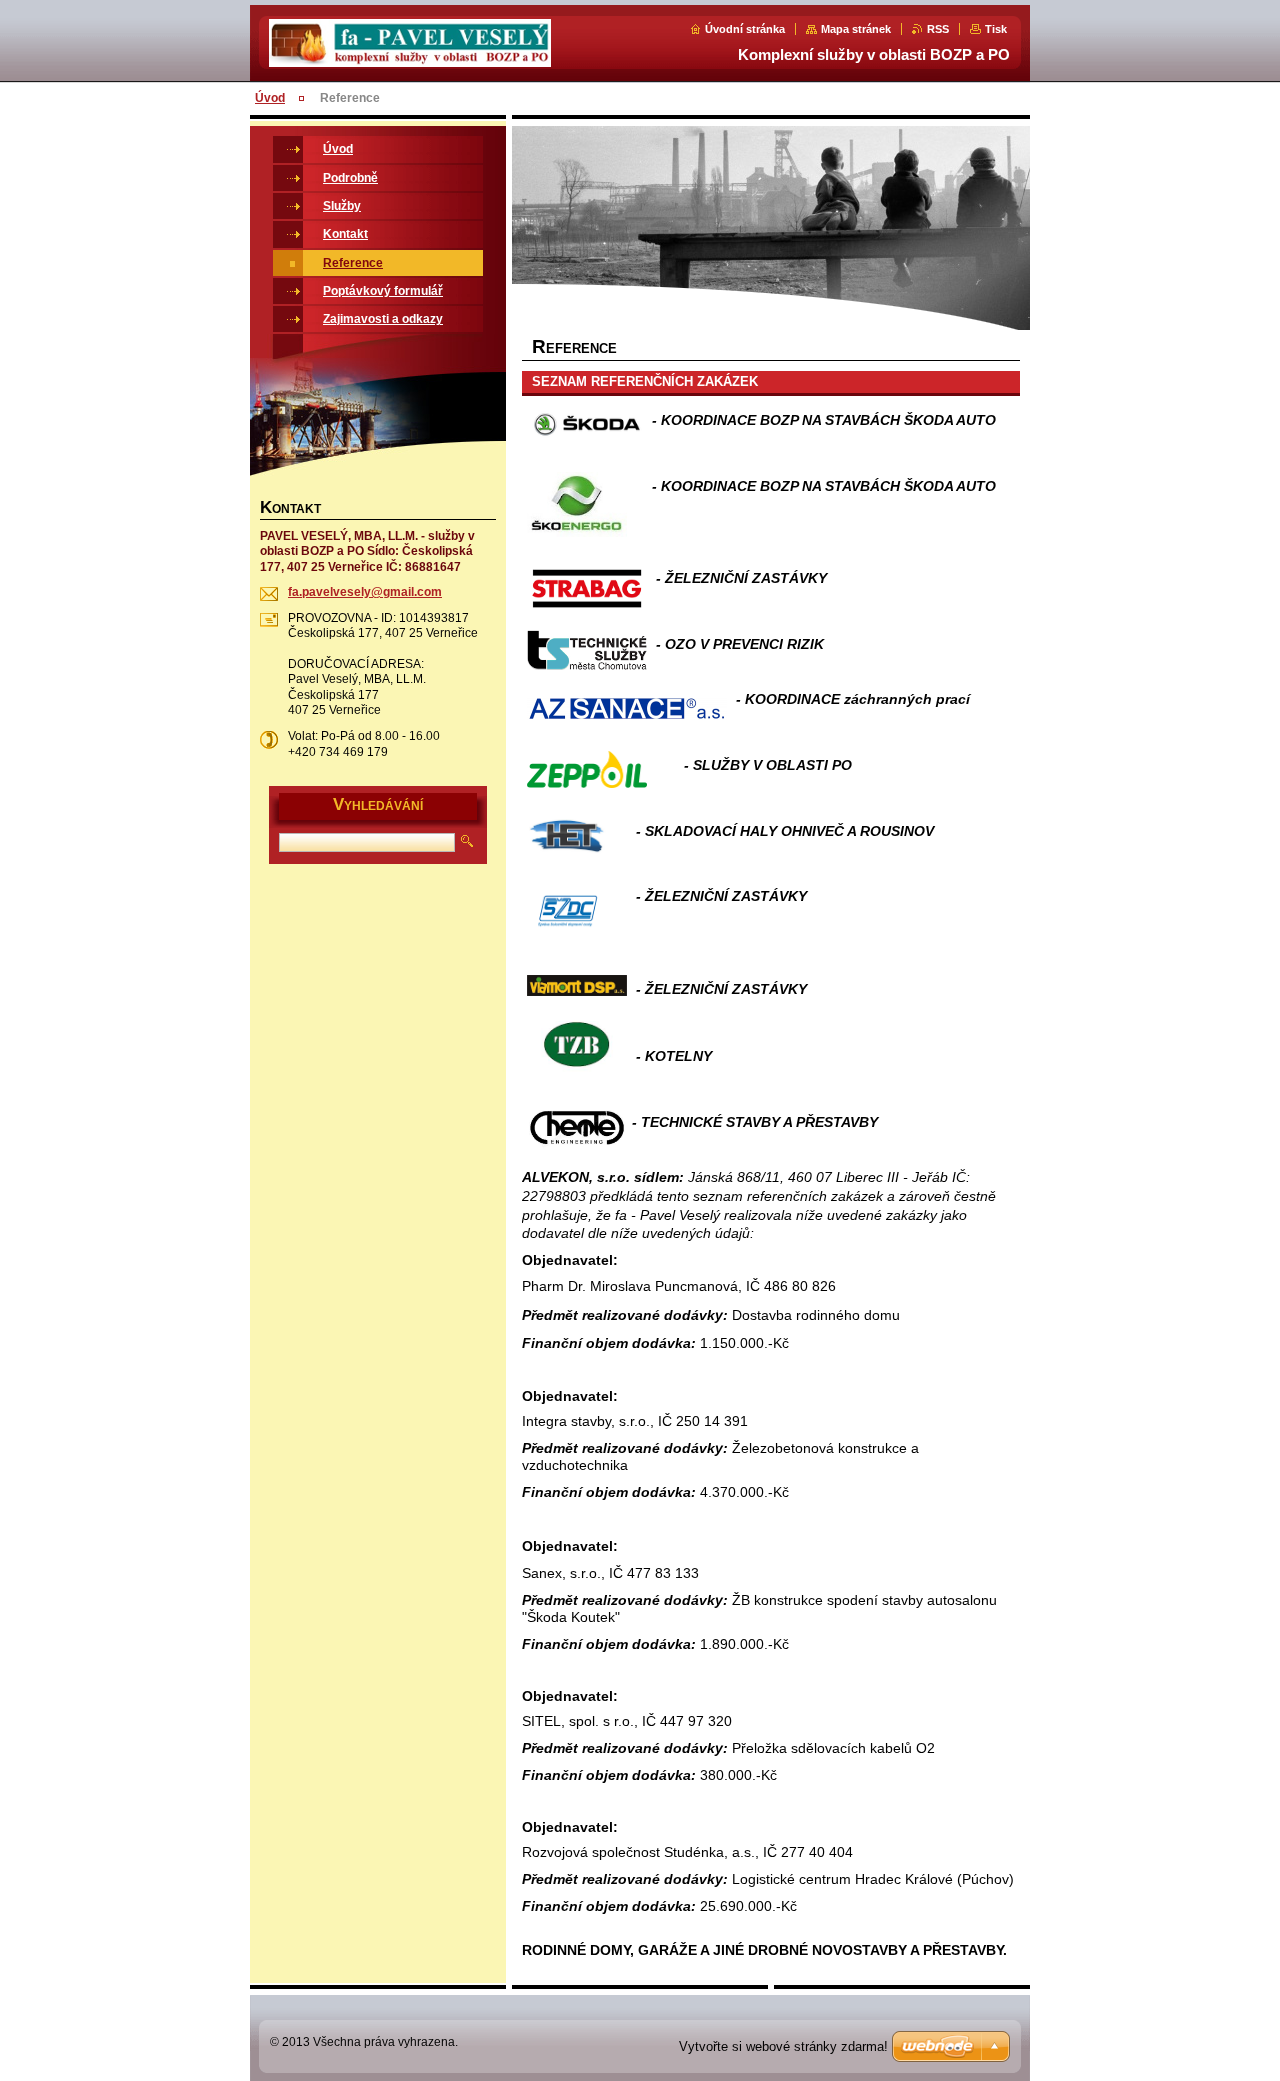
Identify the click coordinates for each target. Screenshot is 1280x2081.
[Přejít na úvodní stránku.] (410, 56)
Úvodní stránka (745, 29)
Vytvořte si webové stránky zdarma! (783, 2046)
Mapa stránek (856, 29)
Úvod (270, 98)
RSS (938, 29)
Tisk (996, 29)
